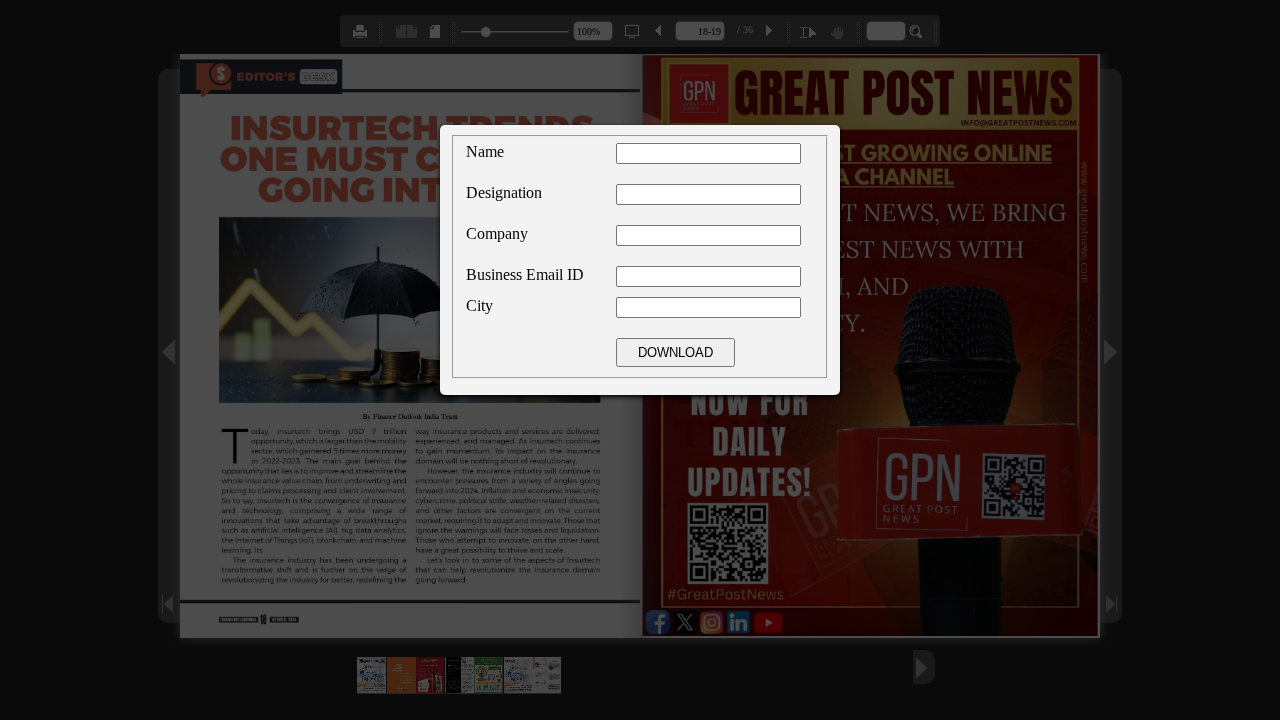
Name (485, 151)
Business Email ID (525, 274)
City (479, 305)
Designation (504, 192)
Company (497, 233)
